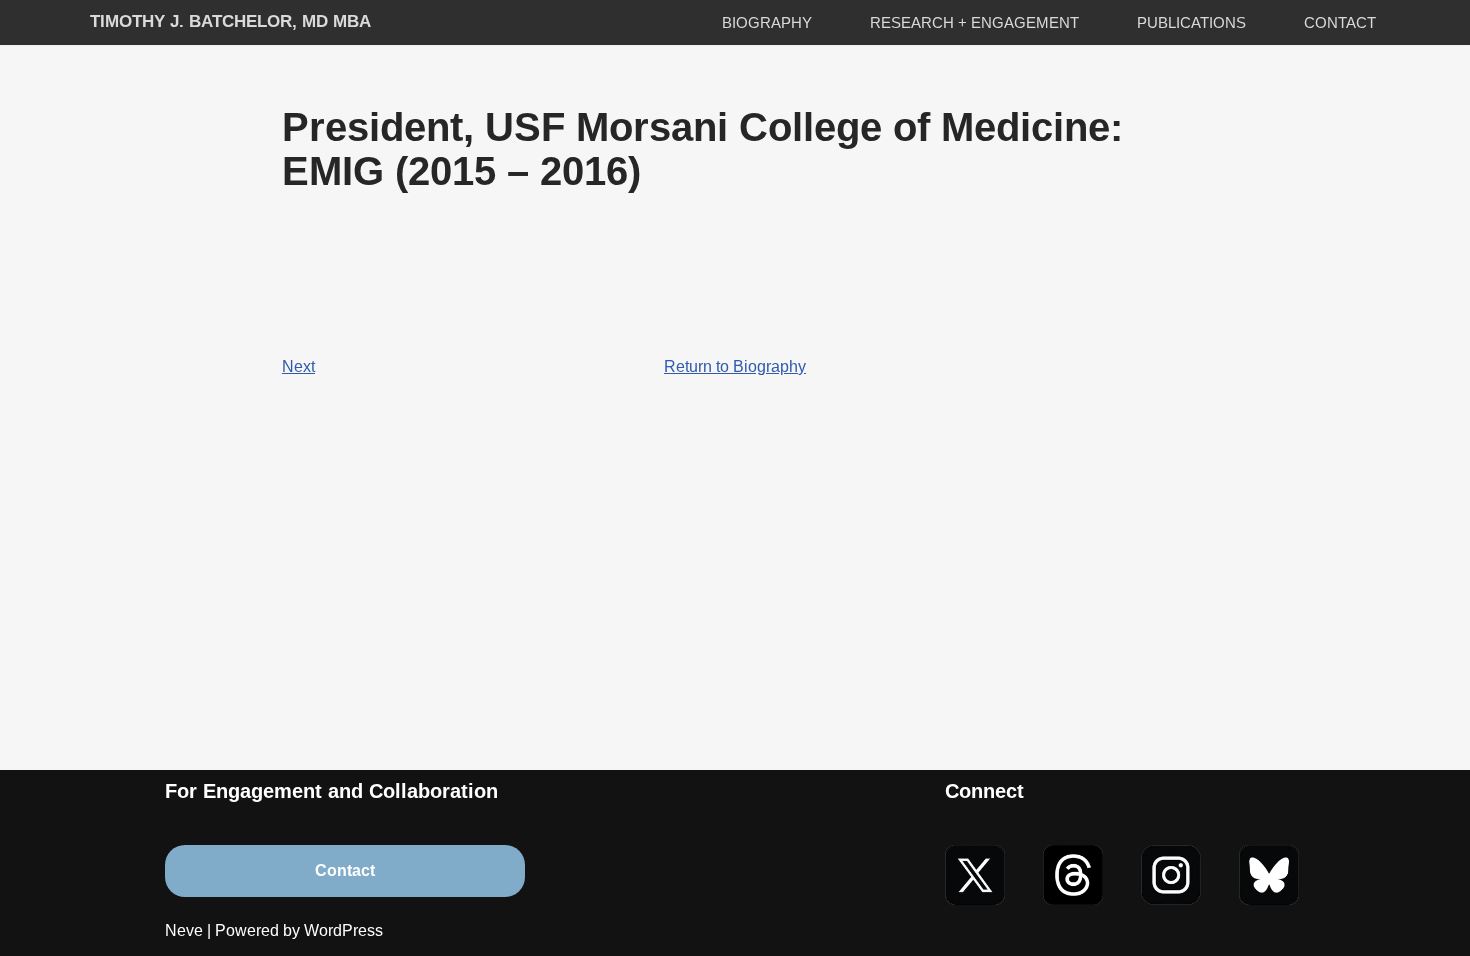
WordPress (343, 930)
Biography (767, 22)
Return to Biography (735, 366)
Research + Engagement (974, 22)
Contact (1340, 22)
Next (298, 366)
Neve (184, 930)
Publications (1191, 22)
